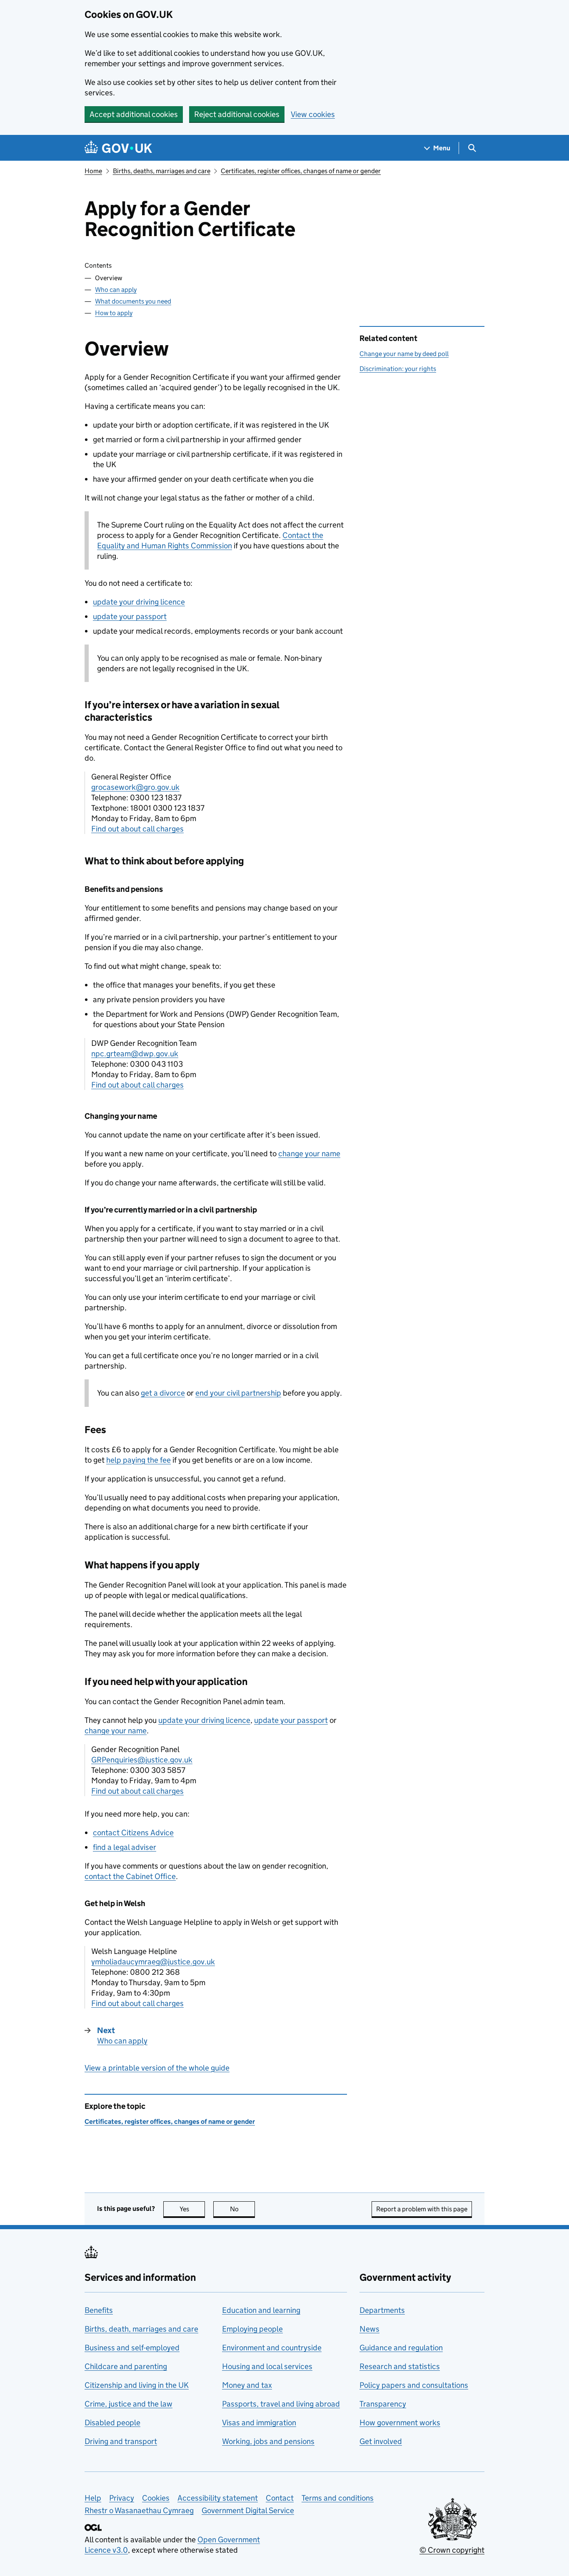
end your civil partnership (238, 1393)
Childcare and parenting (126, 2366)
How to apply (114, 313)
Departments (382, 2310)
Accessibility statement (218, 2498)
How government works (400, 2423)
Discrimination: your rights (398, 369)
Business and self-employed (132, 2348)
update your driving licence (139, 602)
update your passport (130, 616)
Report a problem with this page (422, 2209)
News (369, 2329)
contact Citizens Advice (133, 1833)
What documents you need (133, 301)
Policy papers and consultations (414, 2385)
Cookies (156, 2498)
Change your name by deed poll (404, 354)
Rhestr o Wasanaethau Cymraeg (139, 2510)
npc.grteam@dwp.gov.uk (135, 1054)
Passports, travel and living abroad (281, 2404)
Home (93, 171)
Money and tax (247, 2385)
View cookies (313, 114)
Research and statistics (400, 2366)
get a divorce (163, 1393)
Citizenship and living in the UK (137, 2385)
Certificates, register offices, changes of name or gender (301, 171)
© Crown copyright (452, 2550)
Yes (192, 2209)
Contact (280, 2498)
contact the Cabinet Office (130, 1876)
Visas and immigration (259, 2423)
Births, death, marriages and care (141, 2329)
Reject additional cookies (237, 114)
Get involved (381, 2441)
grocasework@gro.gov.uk (135, 787)
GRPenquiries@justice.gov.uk (142, 1760)
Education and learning (261, 2310)
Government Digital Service (248, 2510)
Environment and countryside (272, 2348)
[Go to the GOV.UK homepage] (118, 148)
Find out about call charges (137, 829)
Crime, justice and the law (129, 2404)
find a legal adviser (125, 1847)
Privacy (122, 2498)
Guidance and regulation (401, 2348)
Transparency (383, 2404)
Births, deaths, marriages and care (162, 171)
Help (93, 2498)
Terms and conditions (338, 2498)
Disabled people (112, 2423)
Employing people (252, 2329)
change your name (309, 1154)
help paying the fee (139, 1460)
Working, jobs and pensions (268, 2441)
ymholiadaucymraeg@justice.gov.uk (153, 1962)
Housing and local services (267, 2366)
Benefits (99, 2310)
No (242, 2209)
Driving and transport (121, 2441)
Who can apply (116, 290)
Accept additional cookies (134, 114)
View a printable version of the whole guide (157, 2068)
